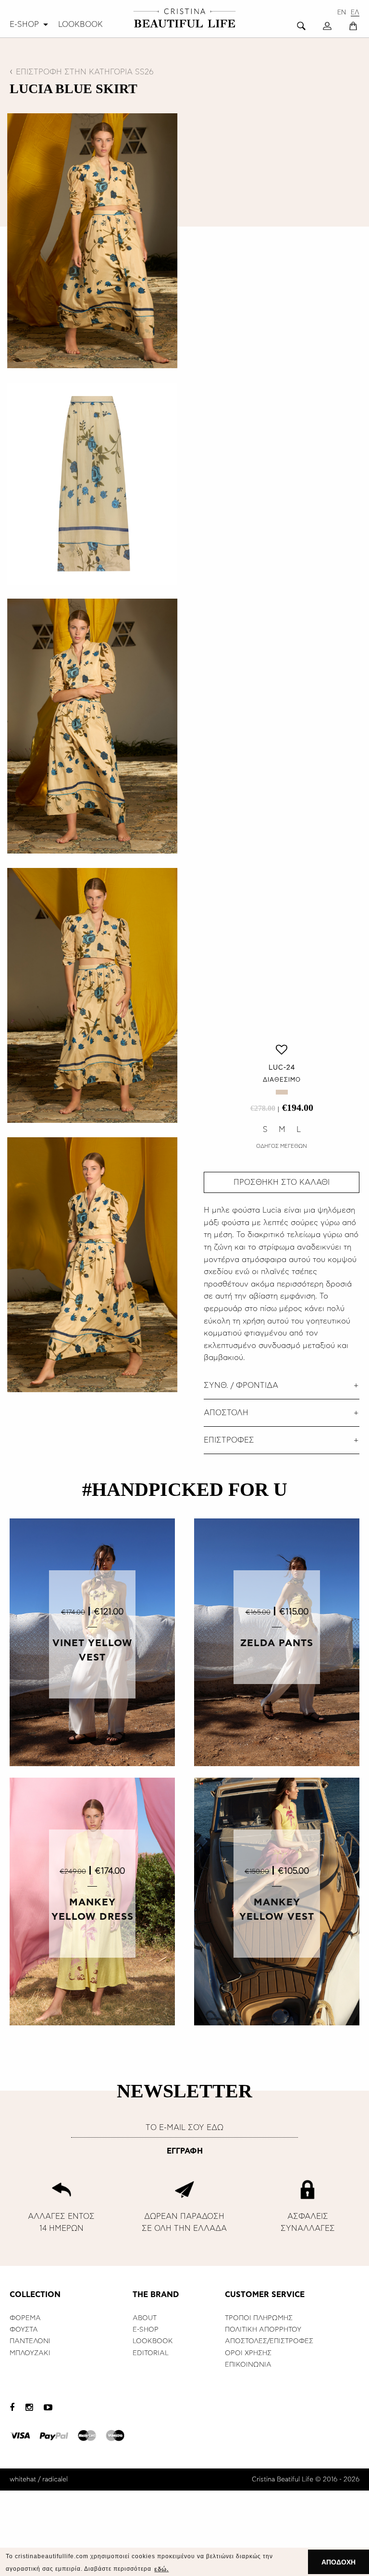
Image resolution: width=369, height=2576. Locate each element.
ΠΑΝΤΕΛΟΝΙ (30, 2341)
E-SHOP (24, 24)
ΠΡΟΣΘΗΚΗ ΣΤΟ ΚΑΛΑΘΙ (282, 1182)
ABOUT (145, 2318)
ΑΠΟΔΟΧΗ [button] (338, 2562)
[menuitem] (30, 24)
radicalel (55, 2480)
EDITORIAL (151, 2353)
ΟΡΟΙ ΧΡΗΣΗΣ (248, 2353)
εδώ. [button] (161, 2569)
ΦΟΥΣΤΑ (24, 2330)
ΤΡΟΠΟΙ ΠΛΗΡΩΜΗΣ (259, 2318)
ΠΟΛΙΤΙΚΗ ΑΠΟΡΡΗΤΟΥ (263, 2330)
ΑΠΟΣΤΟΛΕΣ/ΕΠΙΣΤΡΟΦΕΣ (269, 2341)
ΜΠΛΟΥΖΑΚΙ (30, 2353)
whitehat (23, 2480)
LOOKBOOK (80, 24)
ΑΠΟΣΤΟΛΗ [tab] (226, 1413)
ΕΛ (355, 13)
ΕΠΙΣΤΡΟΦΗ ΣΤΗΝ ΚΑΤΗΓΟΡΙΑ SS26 (85, 72)
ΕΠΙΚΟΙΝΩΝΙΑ (248, 2365)
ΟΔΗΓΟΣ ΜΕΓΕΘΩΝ (282, 1146)
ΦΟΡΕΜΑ (25, 2318)
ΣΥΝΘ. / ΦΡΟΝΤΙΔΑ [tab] (241, 1385)
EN (342, 13)
